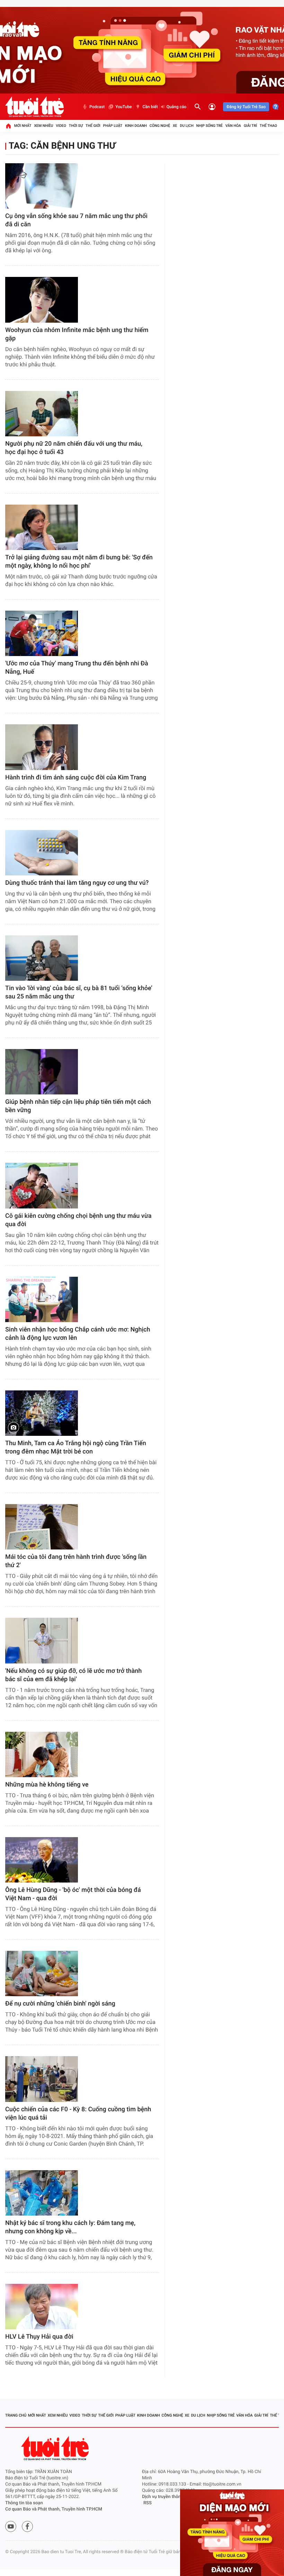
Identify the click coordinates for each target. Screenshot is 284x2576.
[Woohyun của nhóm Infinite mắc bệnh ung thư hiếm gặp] (42, 300)
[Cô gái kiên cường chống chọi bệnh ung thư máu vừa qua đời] (42, 1185)
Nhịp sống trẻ (209, 126)
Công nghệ (160, 126)
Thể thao (268, 126)
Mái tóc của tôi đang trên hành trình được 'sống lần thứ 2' (76, 1561)
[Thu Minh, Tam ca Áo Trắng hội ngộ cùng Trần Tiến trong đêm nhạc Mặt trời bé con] (42, 1413)
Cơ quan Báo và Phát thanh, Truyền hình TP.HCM (54, 2509)
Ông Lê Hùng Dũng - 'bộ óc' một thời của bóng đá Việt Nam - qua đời (73, 1894)
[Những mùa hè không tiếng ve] (42, 1754)
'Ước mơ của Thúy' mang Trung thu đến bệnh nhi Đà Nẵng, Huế (77, 668)
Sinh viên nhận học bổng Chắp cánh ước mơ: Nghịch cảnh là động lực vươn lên (78, 1334)
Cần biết (150, 107)
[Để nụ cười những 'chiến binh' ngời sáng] (42, 1974)
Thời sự (76, 126)
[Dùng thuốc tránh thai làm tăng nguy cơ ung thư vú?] (42, 853)
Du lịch (187, 126)
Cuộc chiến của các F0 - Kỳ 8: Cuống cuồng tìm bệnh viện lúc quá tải (78, 2114)
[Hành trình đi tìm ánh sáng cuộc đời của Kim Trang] (42, 747)
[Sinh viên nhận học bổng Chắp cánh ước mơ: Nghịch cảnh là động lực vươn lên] (42, 1299)
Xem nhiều (43, 126)
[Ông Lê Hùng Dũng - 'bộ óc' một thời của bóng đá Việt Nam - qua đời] (42, 1860)
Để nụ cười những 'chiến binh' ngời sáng (60, 2004)
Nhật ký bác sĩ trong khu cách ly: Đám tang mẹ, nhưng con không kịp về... (70, 2227)
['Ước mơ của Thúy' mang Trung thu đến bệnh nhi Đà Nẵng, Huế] (42, 633)
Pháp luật (113, 126)
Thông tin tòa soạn (24, 2503)
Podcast (97, 107)
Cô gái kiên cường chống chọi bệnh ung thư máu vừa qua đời (78, 1220)
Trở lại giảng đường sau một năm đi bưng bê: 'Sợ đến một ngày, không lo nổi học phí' (79, 562)
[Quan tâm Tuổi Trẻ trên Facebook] (27, 2526)
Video (61, 126)
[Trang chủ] (8, 126)
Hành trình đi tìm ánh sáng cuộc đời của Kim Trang (76, 778)
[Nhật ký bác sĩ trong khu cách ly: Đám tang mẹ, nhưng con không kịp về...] (42, 2193)
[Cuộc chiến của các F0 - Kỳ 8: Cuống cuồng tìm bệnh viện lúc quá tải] (42, 2079)
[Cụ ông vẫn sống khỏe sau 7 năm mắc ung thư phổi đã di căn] (42, 186)
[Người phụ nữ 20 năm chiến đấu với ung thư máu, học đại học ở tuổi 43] (42, 414)
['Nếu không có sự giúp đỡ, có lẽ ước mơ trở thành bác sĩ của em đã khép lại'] (42, 1640)
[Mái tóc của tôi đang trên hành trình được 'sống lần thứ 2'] (42, 1527)
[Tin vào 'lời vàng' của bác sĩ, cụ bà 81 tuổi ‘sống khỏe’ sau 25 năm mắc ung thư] (42, 958)
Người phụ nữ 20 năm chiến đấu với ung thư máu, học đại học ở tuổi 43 (74, 448)
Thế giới (93, 126)
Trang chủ (16, 2415)
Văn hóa (233, 126)
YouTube (123, 107)
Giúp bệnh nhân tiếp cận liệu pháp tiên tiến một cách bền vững (78, 1106)
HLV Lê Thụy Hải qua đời (39, 2337)
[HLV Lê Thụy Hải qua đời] (42, 2307)
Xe (175, 126)
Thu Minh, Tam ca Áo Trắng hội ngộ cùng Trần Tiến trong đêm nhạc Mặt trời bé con (76, 1447)
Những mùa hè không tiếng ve (47, 1785)
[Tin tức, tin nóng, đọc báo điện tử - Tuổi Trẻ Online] (34, 107)
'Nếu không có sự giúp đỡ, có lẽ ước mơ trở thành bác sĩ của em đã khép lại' (73, 1675)
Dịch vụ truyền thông (163, 2497)
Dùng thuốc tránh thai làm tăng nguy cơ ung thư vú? (77, 883)
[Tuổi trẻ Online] (56, 2448)
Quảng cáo (177, 107)
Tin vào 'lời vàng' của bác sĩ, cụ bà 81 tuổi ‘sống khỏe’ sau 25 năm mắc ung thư (79, 992)
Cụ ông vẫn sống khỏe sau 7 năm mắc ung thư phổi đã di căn (76, 220)
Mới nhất (23, 126)
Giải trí (250, 126)
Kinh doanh (136, 126)
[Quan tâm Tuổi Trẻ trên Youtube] (11, 2526)
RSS (148, 2503)
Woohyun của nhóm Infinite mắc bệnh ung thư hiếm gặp (77, 334)
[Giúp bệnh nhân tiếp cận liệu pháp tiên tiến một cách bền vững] (42, 1072)
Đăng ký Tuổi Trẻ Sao (246, 107)
